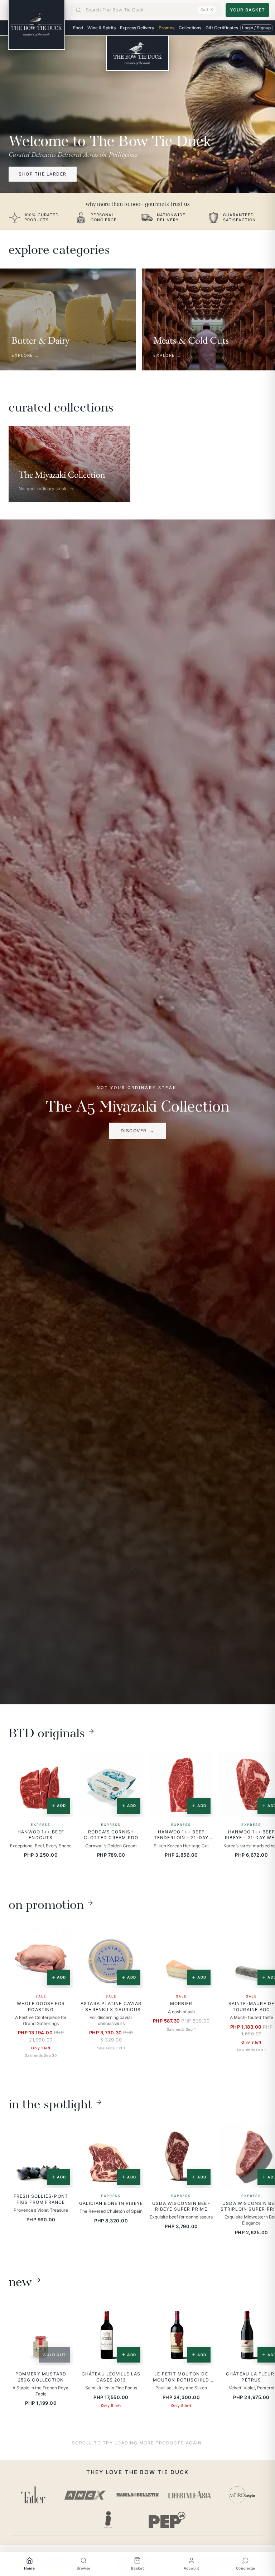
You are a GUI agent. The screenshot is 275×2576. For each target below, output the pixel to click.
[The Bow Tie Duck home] (37, 25)
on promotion (46, 1903)
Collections (190, 28)
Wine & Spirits (102, 28)
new (20, 2280)
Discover (138, 1131)
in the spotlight (50, 2102)
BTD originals (47, 1731)
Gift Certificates (222, 28)
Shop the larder (43, 174)
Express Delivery (137, 28)
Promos (167, 28)
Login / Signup (256, 28)
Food (78, 28)
